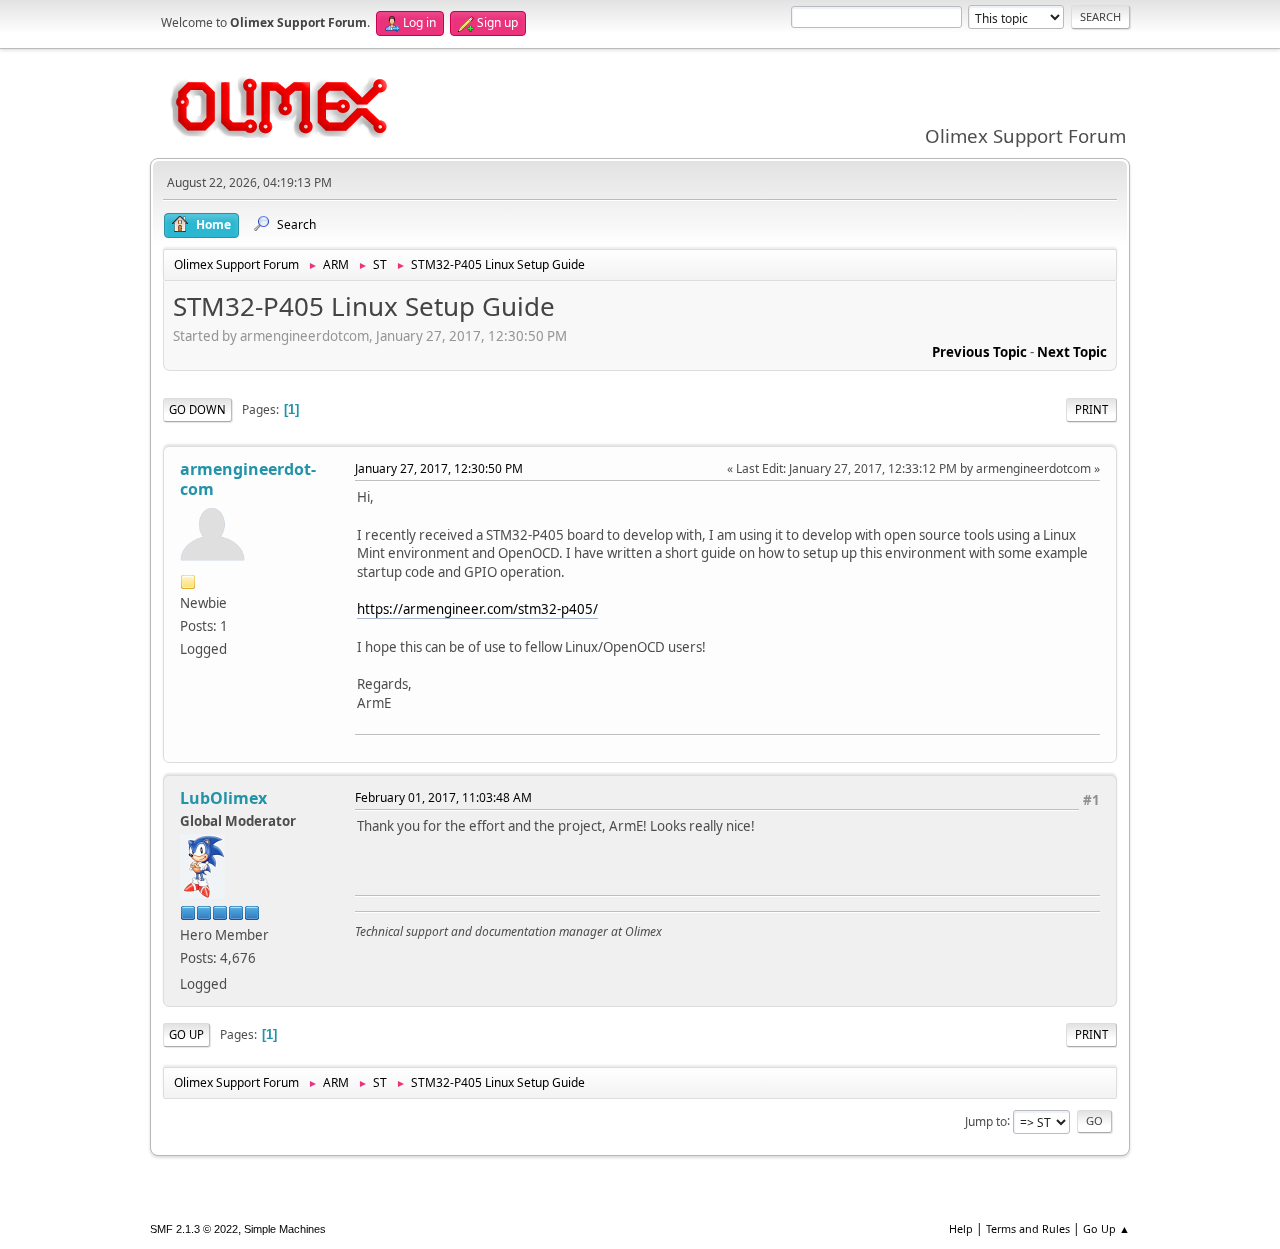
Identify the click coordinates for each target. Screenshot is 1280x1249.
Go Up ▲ (1106, 1228)
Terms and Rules (1028, 1228)
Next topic (1072, 352)
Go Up (186, 1034)
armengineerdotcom (248, 479)
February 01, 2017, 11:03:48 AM (443, 797)
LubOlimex (223, 798)
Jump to (986, 1120)
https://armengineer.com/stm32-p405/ (477, 609)
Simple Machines (285, 1229)
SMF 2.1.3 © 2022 (194, 1229)
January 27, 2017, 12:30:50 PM (439, 468)
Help (961, 1228)
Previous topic (979, 352)
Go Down (197, 409)
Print (1091, 409)
